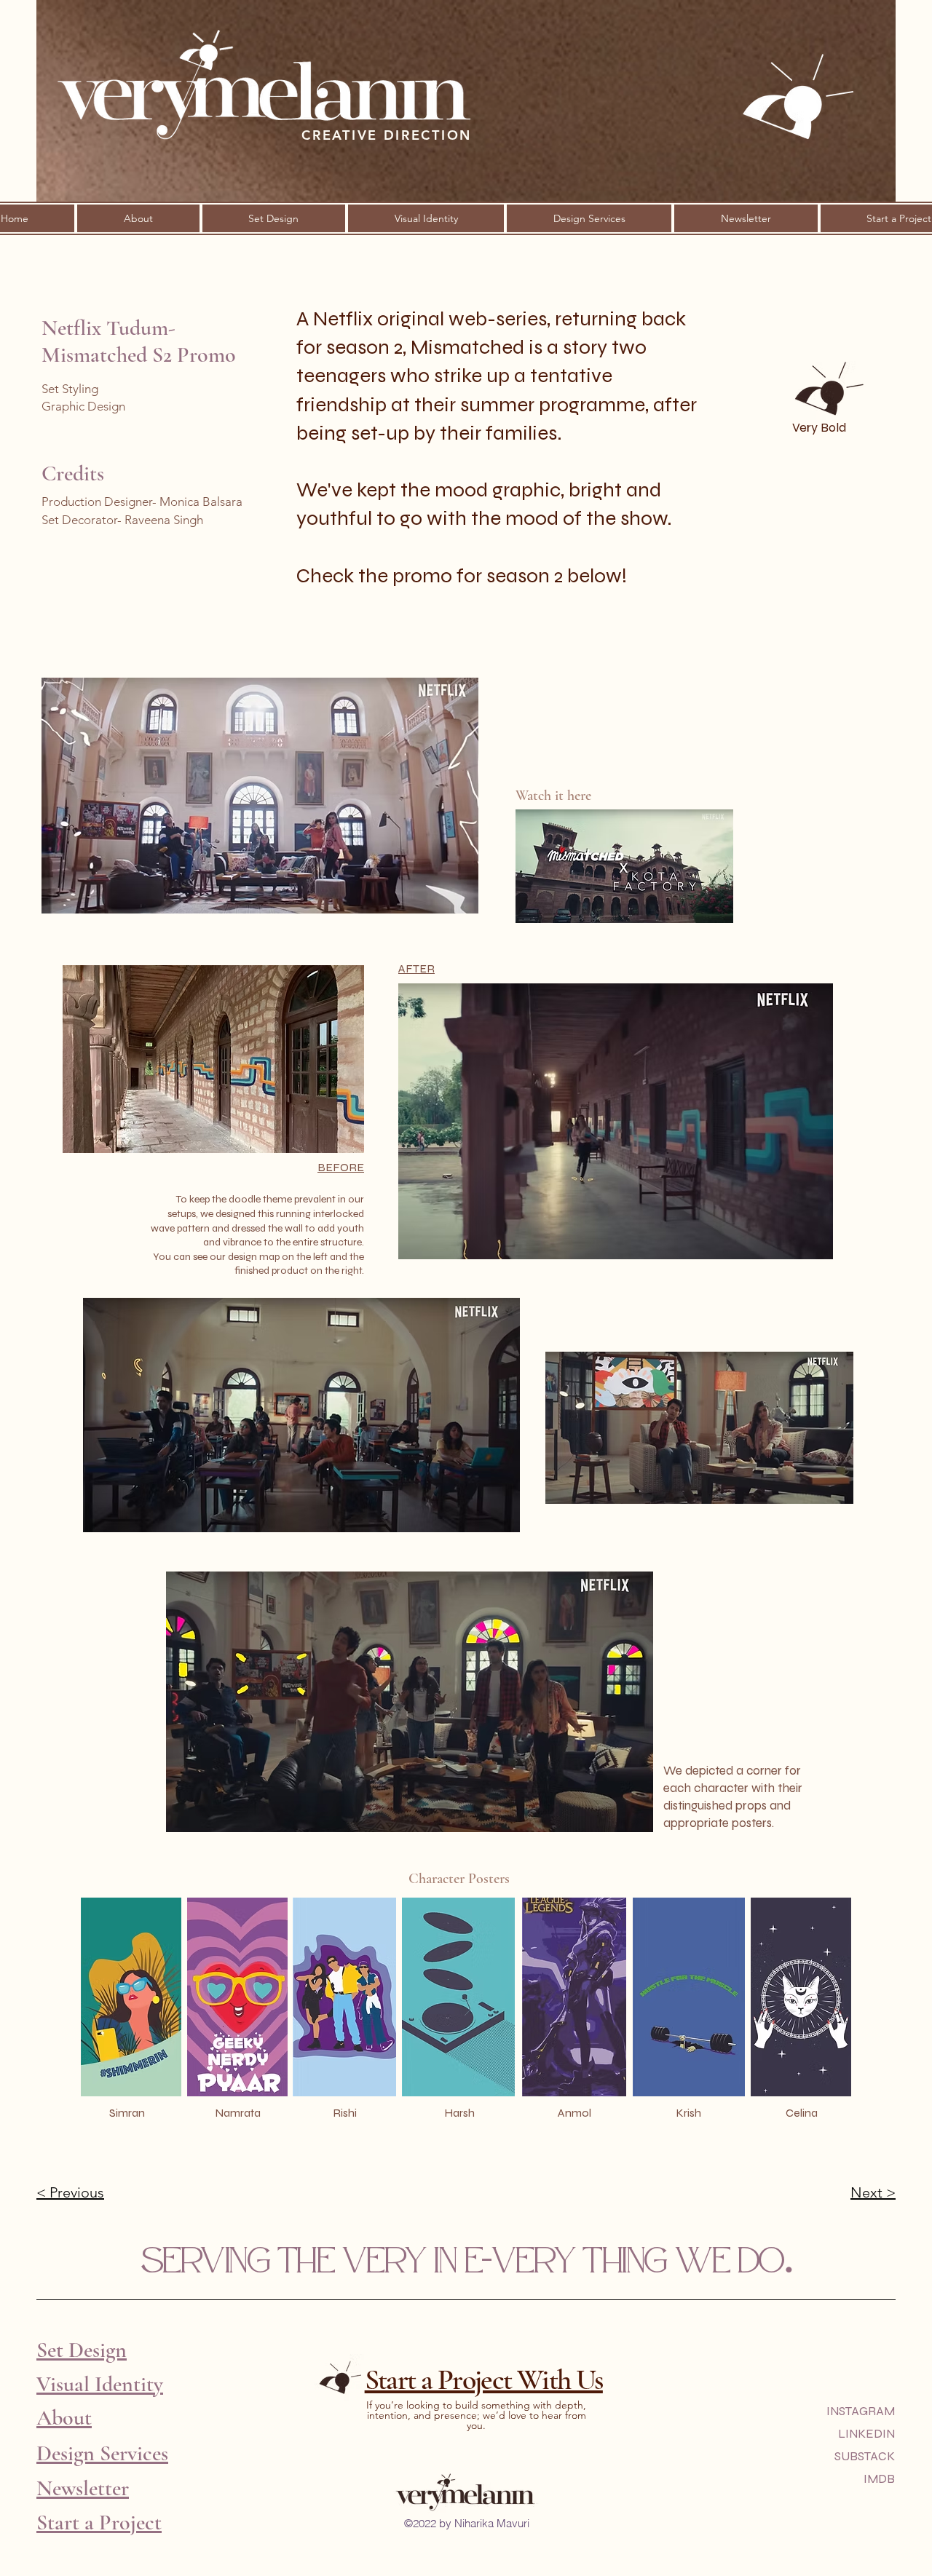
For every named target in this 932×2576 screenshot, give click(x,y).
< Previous (70, 2192)
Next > (873, 2192)
